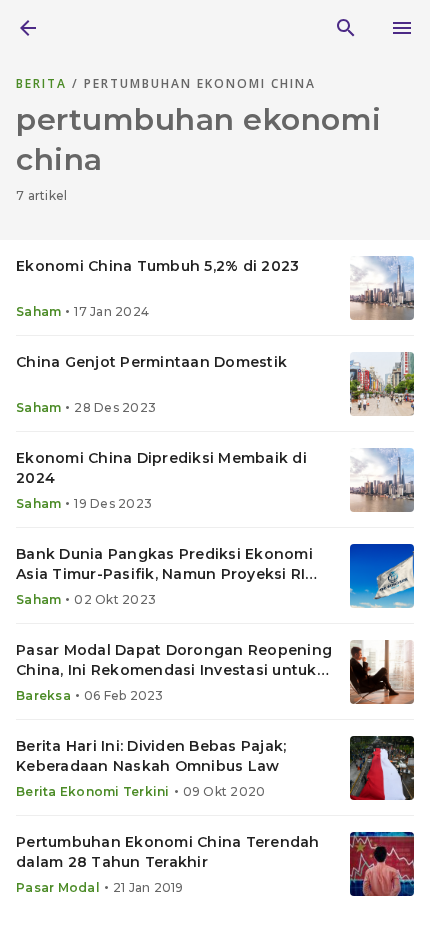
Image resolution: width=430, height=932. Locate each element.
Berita (44, 83)
